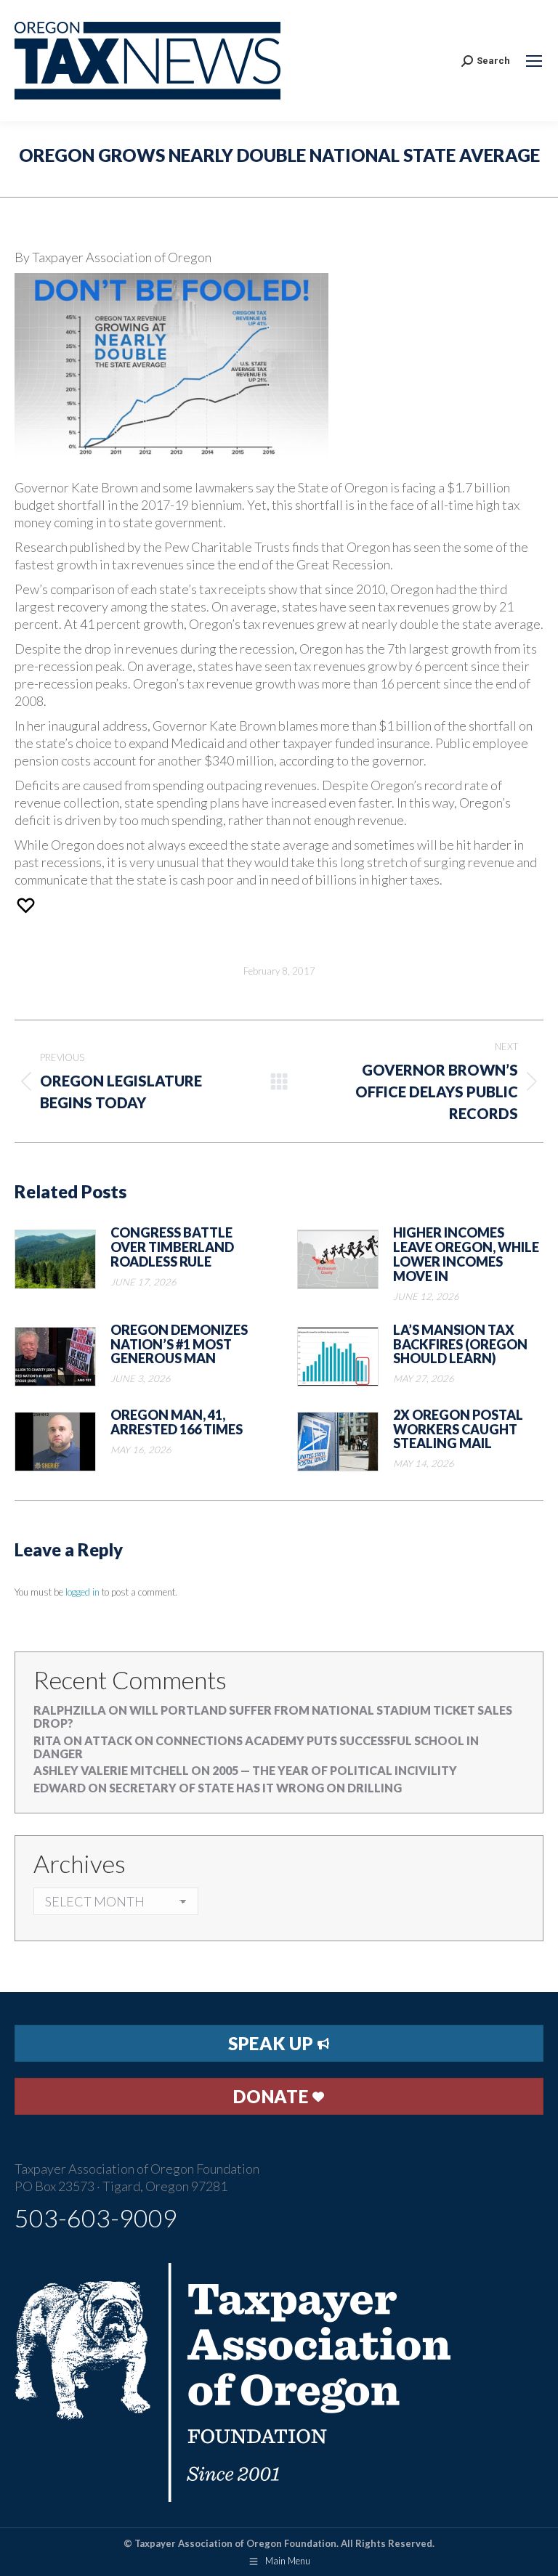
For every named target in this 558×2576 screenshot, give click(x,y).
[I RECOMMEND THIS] (28, 905)
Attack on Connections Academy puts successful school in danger (256, 1747)
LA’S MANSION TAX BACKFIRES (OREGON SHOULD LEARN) (460, 1345)
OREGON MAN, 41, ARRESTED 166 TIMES (177, 1423)
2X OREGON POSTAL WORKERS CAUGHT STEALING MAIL (458, 1430)
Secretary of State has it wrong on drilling (255, 1788)
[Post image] (55, 1259)
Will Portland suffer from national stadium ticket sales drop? (273, 1716)
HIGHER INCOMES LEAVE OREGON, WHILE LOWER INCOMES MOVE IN (466, 1255)
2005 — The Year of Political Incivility (335, 1770)
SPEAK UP (273, 2043)
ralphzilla (70, 1710)
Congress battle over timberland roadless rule (172, 1247)
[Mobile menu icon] (534, 61)
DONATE (273, 2096)
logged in (82, 1592)
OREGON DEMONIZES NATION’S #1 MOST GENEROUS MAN (179, 1345)
